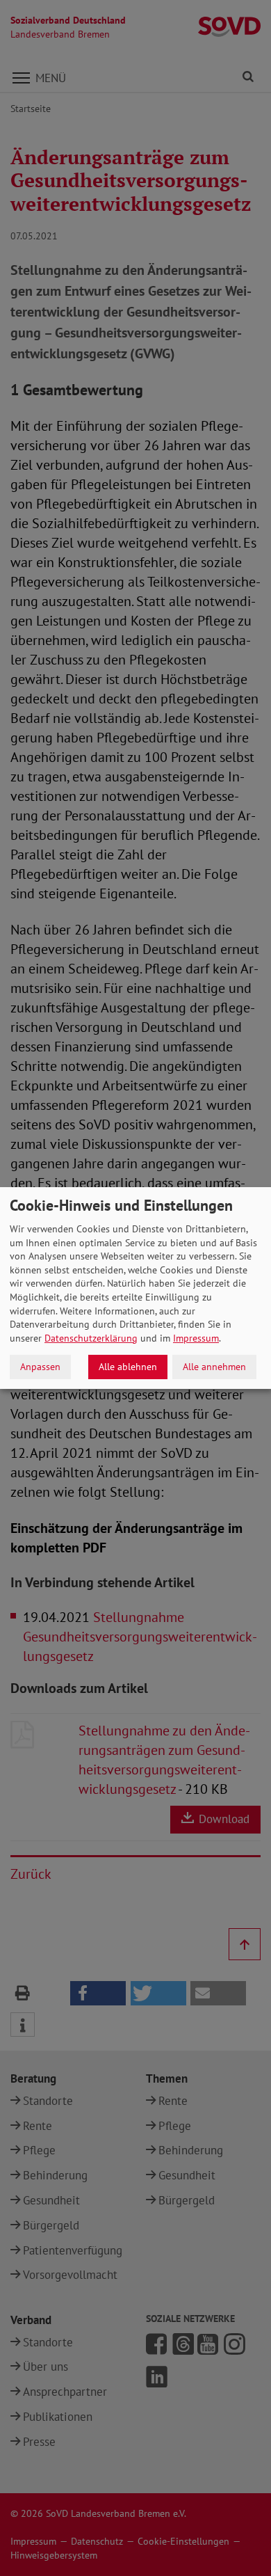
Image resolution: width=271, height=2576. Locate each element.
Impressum (196, 1338)
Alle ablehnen (128, 1367)
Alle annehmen (214, 1367)
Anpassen (40, 1367)
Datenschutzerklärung (91, 1338)
